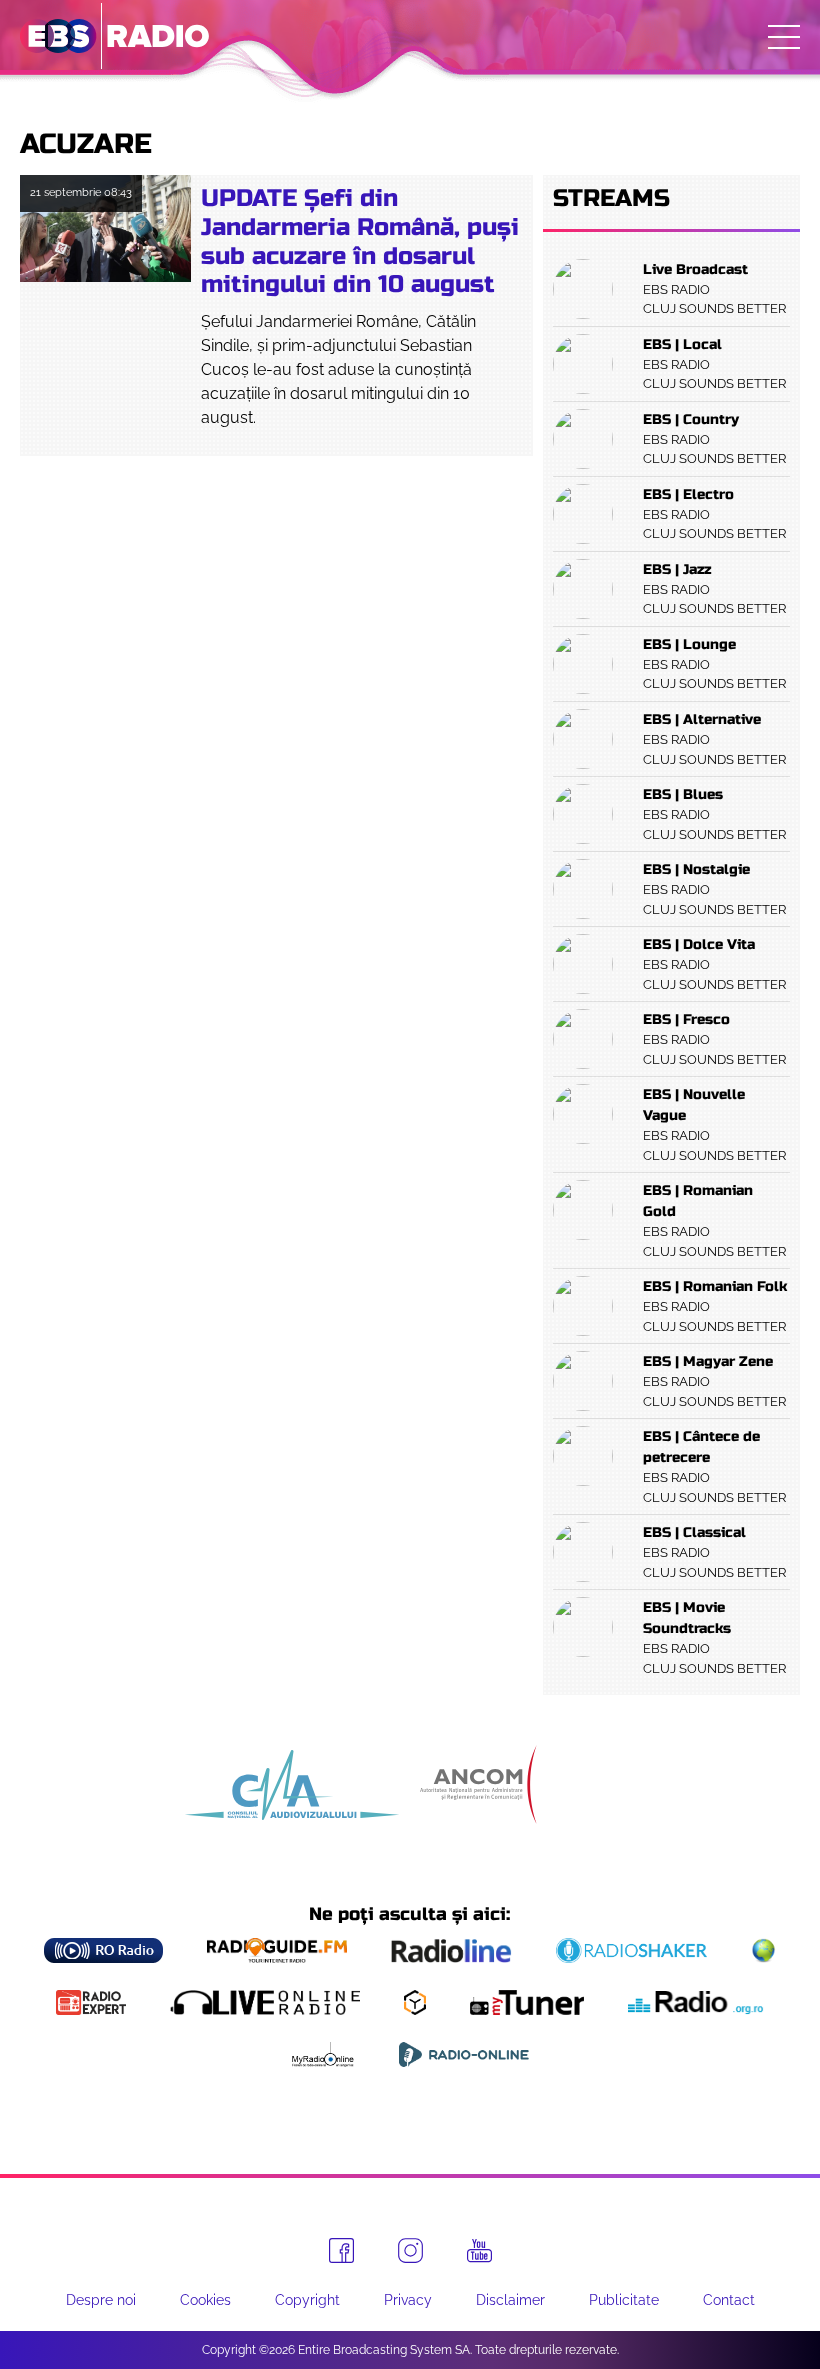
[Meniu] (784, 37)
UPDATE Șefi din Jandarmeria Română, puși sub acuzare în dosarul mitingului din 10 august (360, 241)
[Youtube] (479, 2251)
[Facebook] (341, 2250)
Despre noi (101, 2300)
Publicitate (624, 2300)
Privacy (408, 2300)
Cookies (205, 2300)
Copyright (307, 2300)
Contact (729, 2300)
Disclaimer (510, 2300)
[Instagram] (410, 2250)
